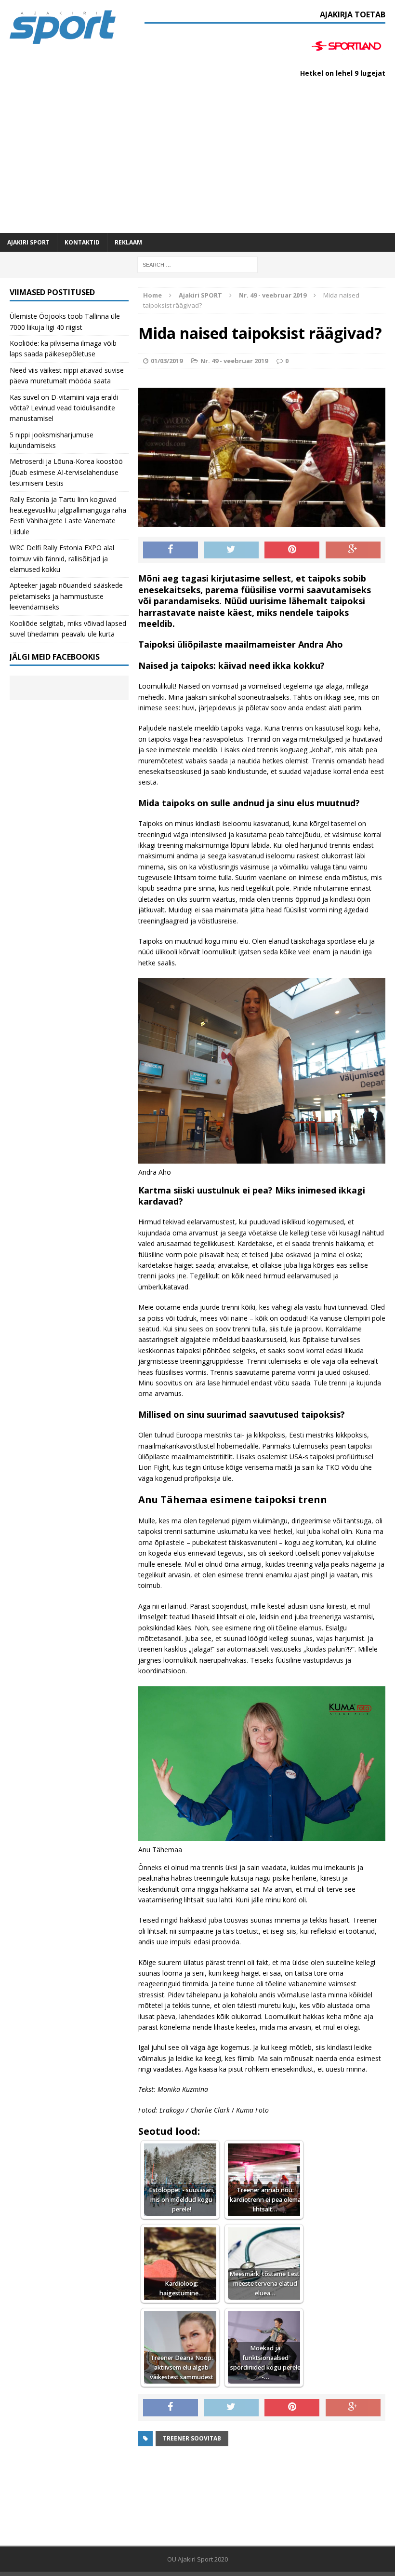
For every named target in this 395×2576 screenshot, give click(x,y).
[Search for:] (197, 264)
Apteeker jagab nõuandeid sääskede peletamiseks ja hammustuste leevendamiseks (66, 596)
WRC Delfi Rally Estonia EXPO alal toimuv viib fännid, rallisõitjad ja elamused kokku (62, 558)
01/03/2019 (167, 361)
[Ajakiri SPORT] (63, 27)
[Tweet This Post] (231, 550)
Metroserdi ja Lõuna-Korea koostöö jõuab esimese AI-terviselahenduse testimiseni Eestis (66, 472)
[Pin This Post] (292, 550)
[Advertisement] (197, 161)
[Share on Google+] (353, 550)
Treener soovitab (192, 2438)
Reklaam (128, 242)
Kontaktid (82, 242)
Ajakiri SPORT (28, 242)
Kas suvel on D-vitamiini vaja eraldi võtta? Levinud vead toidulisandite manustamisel (64, 408)
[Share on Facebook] (171, 550)
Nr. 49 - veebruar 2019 (234, 361)
